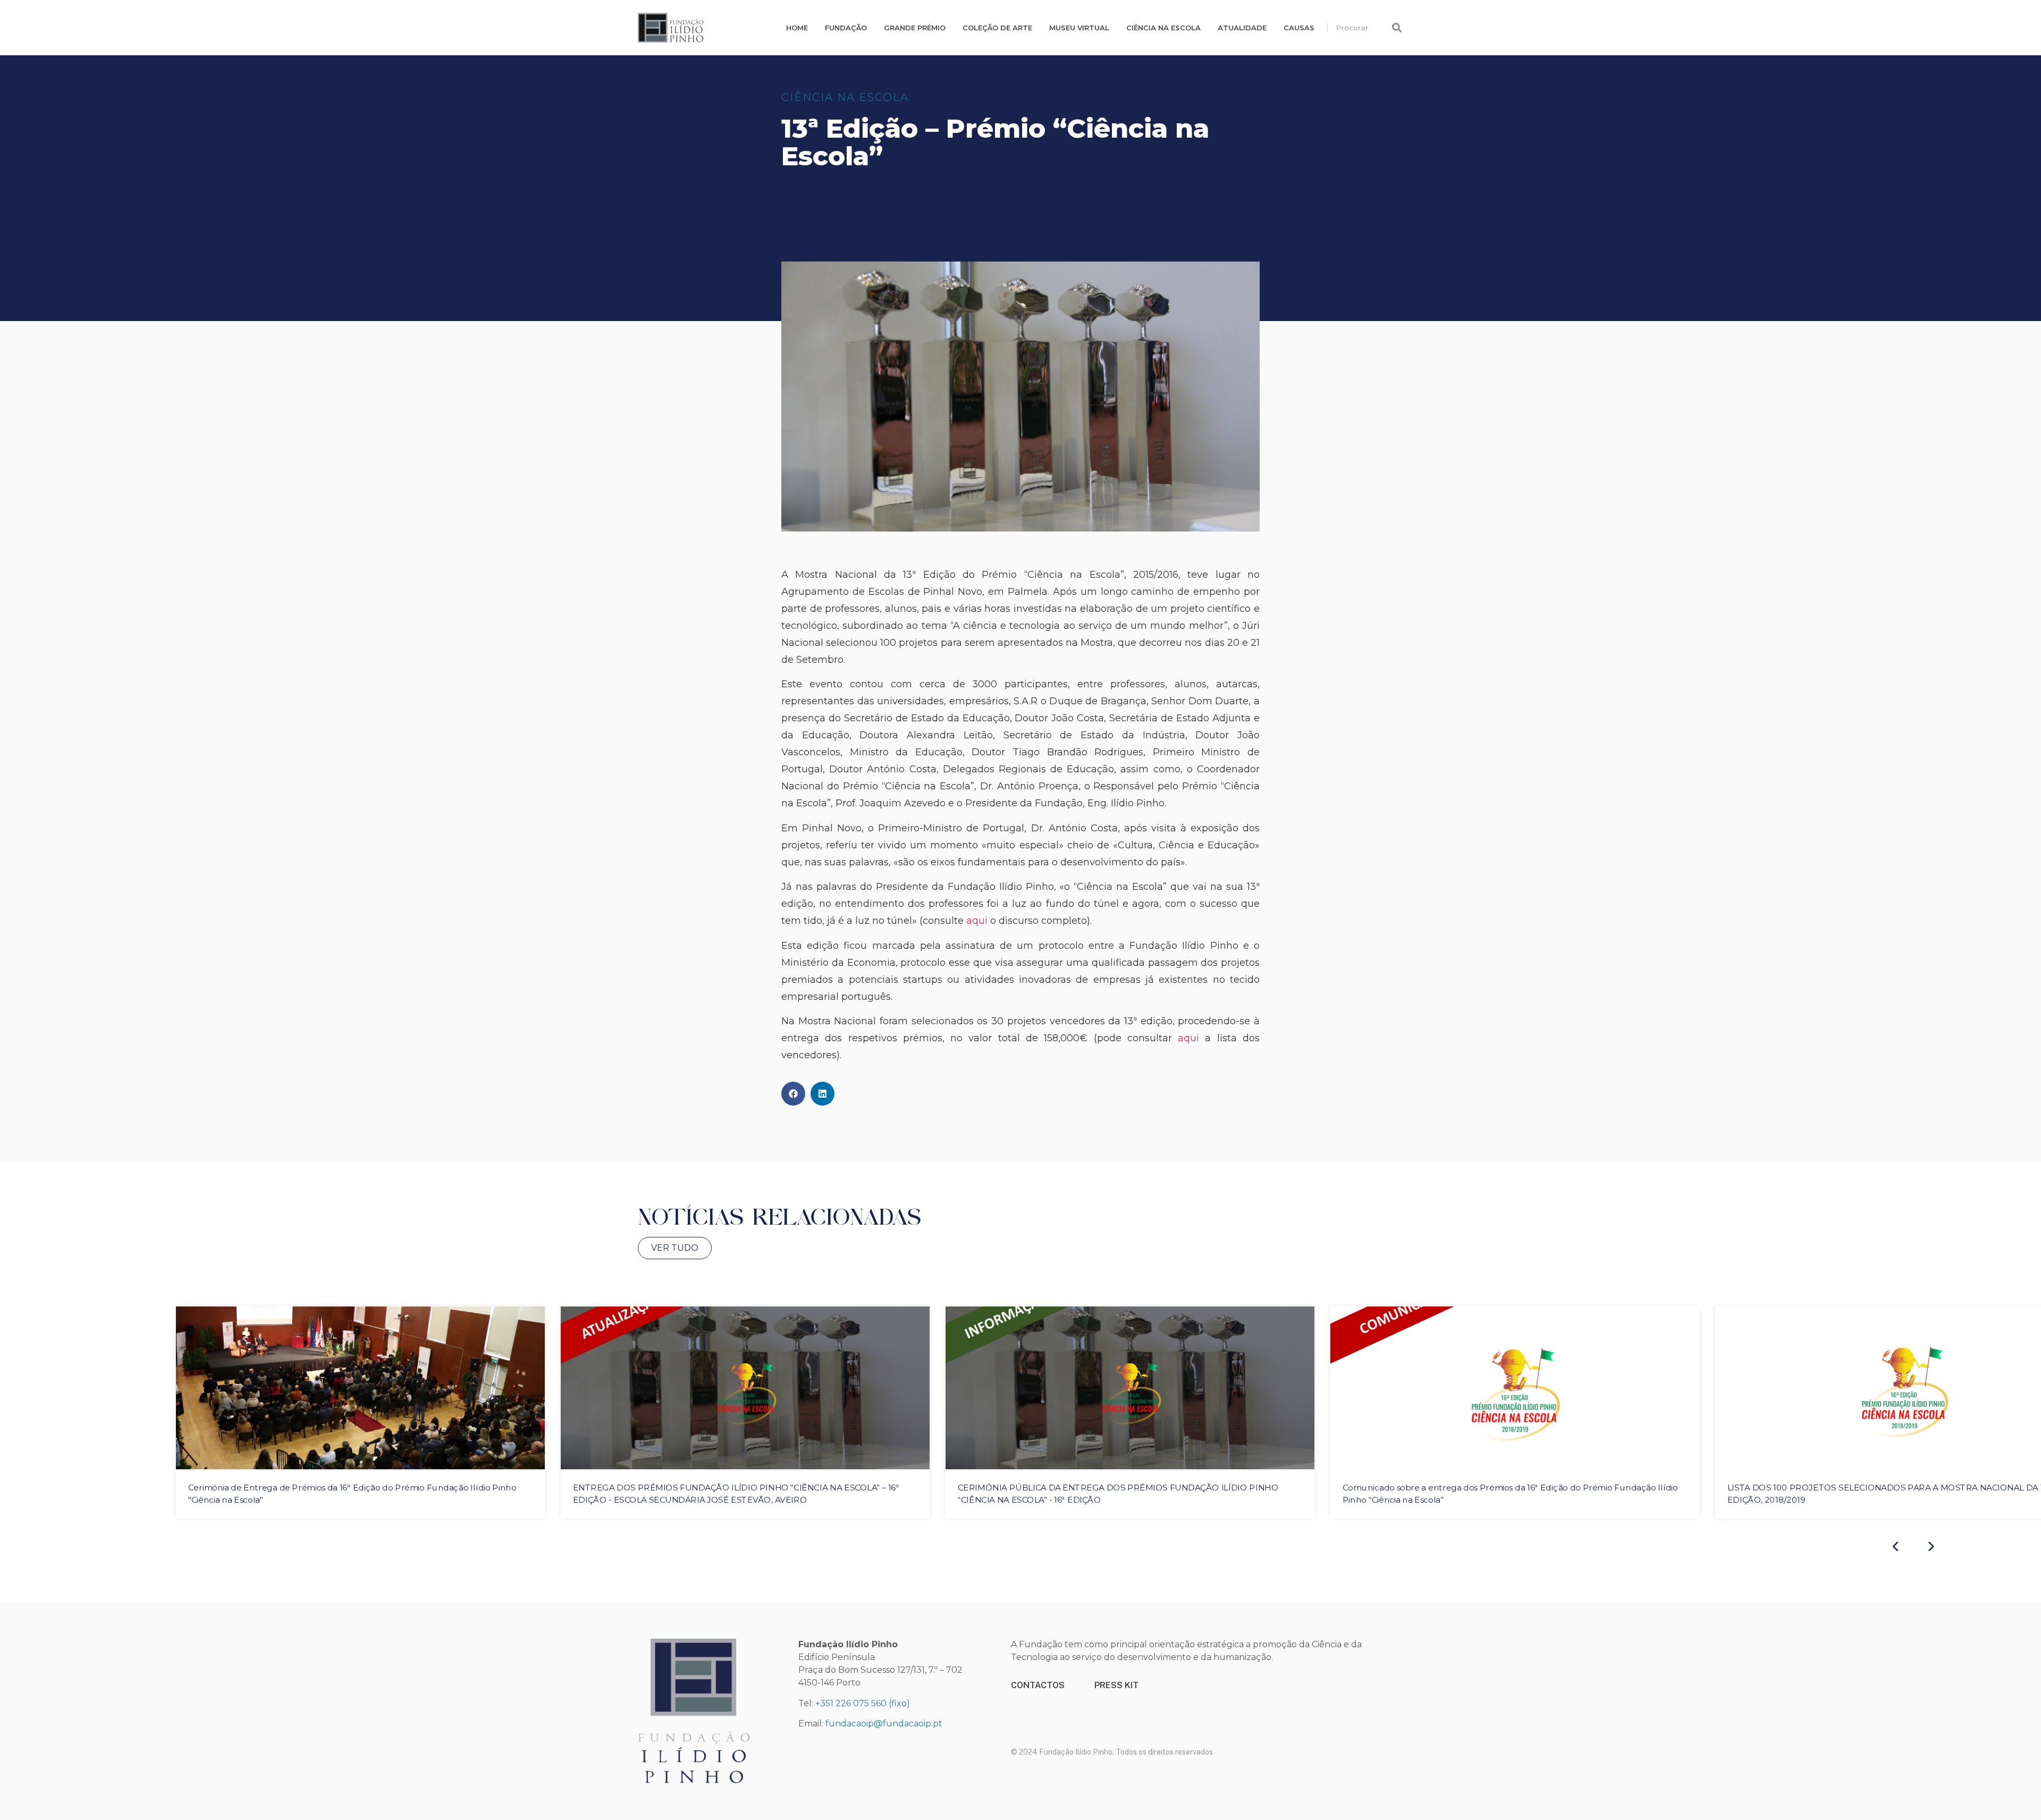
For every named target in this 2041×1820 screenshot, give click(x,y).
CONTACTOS (1038, 1685)
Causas (1299, 28)
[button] (793, 1094)
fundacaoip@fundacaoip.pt (884, 1724)
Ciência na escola (1163, 28)
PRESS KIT (1116, 1685)
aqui (977, 921)
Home (797, 28)
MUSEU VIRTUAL (1079, 28)
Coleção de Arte (997, 28)
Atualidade (1242, 28)
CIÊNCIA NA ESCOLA (845, 97)
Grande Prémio (915, 28)
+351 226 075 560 (851, 1703)
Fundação (846, 28)
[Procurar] (1397, 28)
